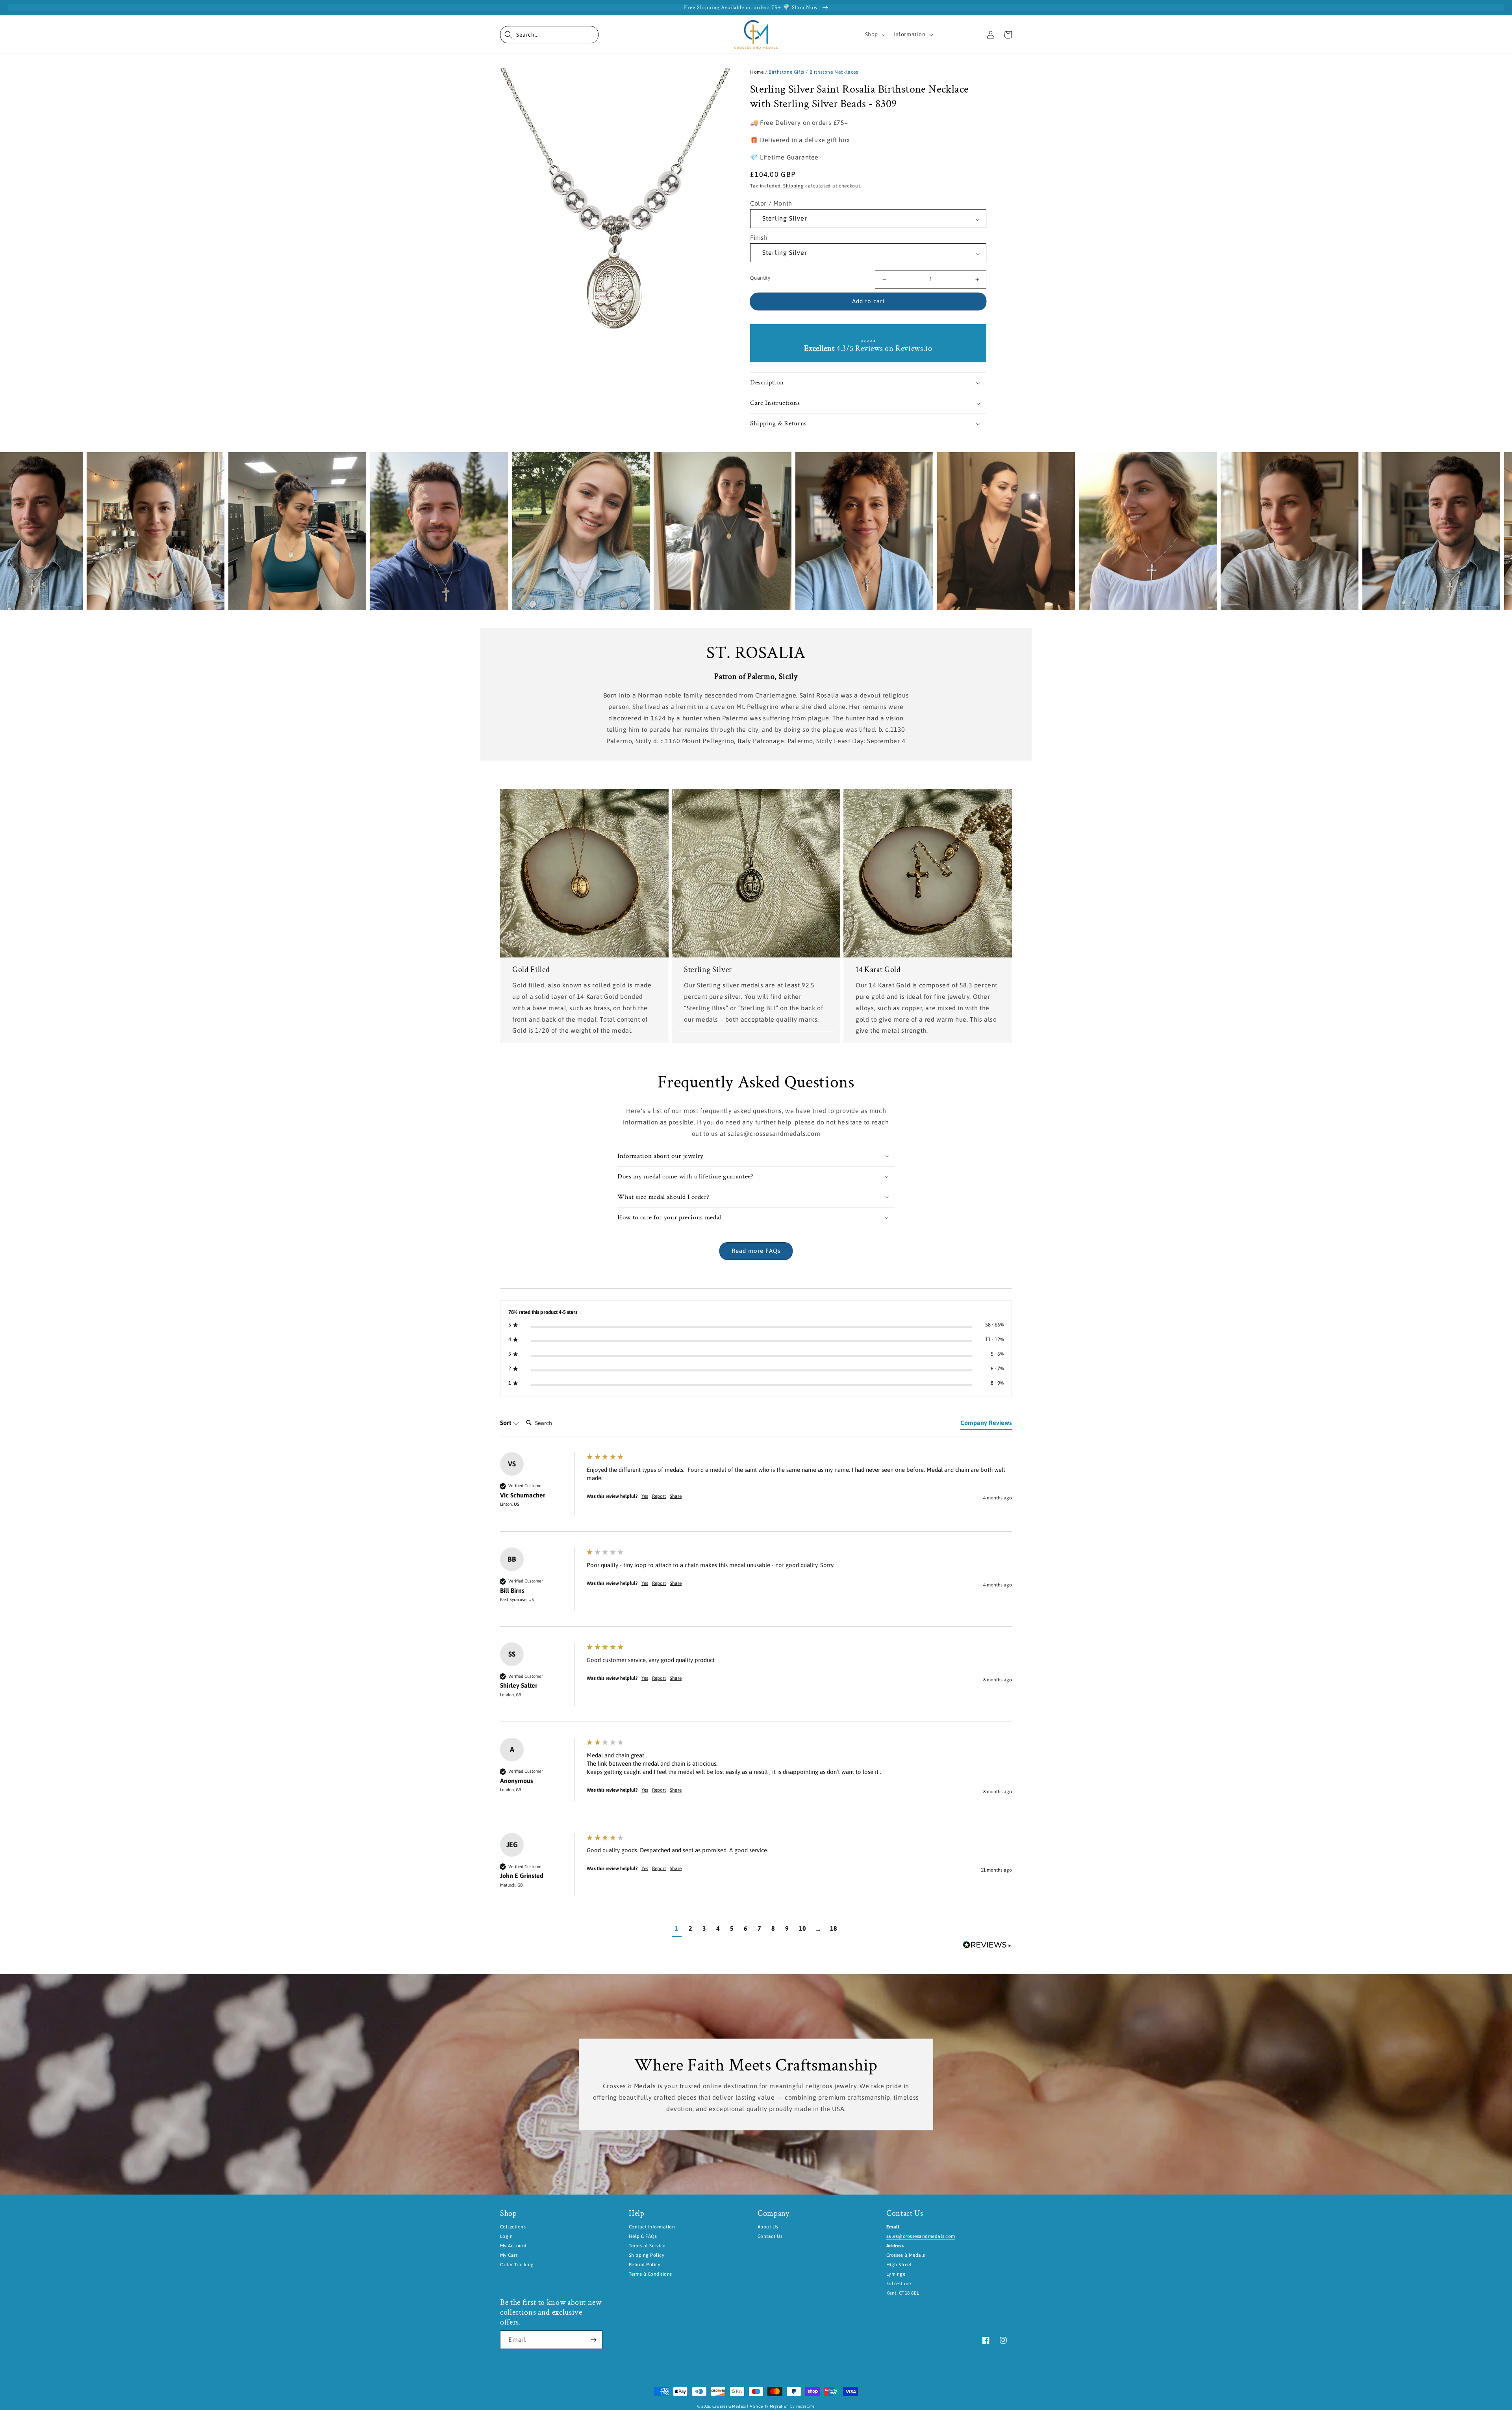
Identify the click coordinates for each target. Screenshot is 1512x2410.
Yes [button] (645, 1496)
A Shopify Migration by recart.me (782, 2406)
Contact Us (770, 2236)
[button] (549, 35)
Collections (513, 2227)
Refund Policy (645, 2265)
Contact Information (652, 2227)
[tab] (986, 1424)
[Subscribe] (593, 2340)
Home (757, 72)
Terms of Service (647, 2246)
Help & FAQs (643, 2236)
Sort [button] (506, 1423)
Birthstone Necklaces (834, 72)
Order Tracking (517, 2265)
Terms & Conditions (650, 2274)
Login (506, 2236)
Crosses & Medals (729, 2406)
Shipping (794, 186)
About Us (768, 2227)
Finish (759, 237)
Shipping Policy (647, 2255)
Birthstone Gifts (787, 72)
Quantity (760, 278)
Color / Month (771, 203)
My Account (513, 2246)
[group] (756, 1492)
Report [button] (659, 1496)
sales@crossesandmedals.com (921, 2236)
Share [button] (676, 1496)
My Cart (509, 2255)
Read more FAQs (756, 1251)
